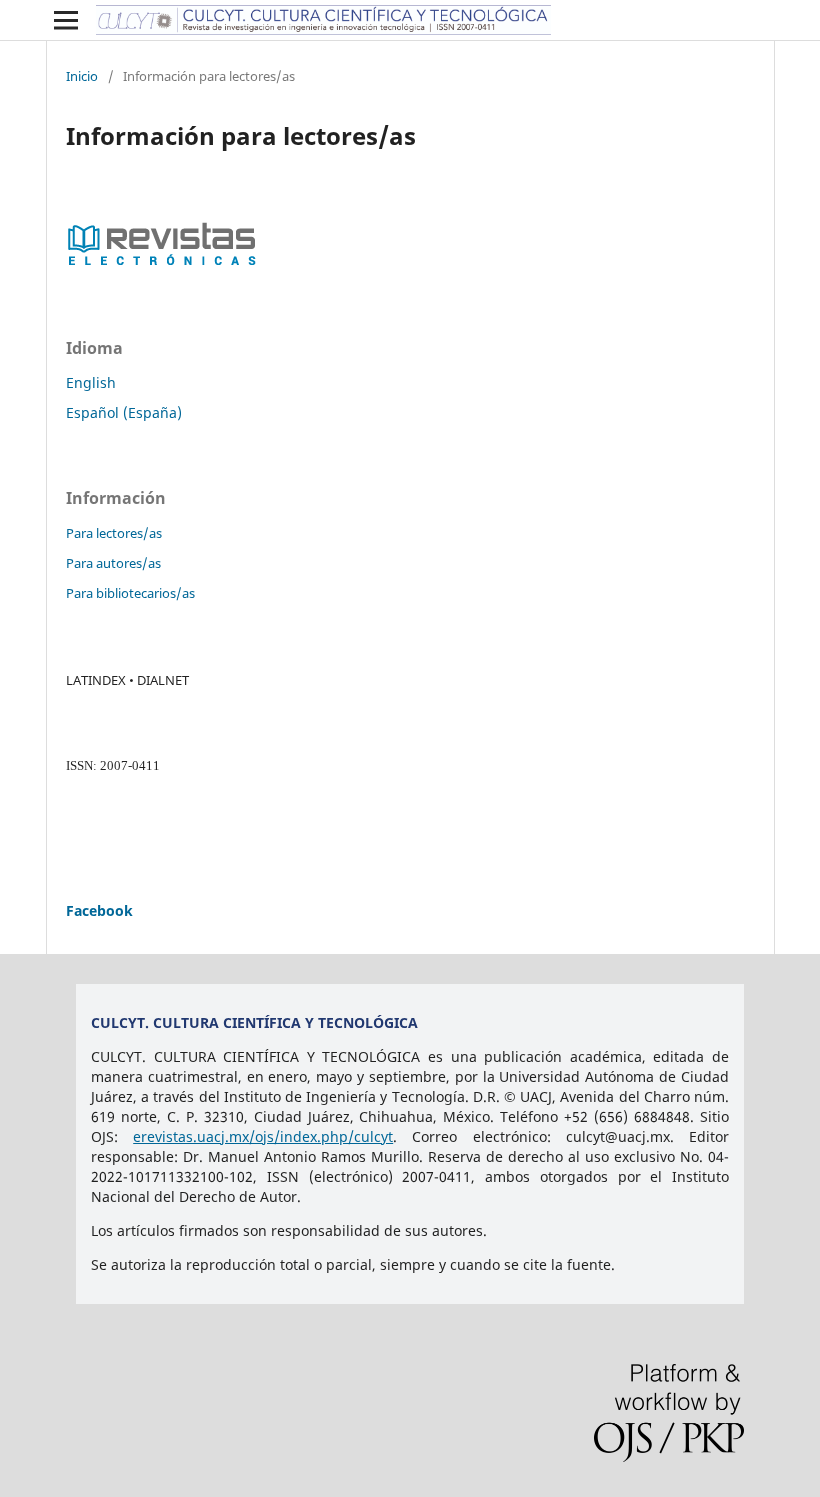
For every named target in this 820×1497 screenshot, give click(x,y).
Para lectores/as (114, 533)
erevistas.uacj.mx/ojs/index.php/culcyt (263, 1136)
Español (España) (124, 412)
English (91, 382)
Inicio (82, 76)
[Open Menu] (66, 20)
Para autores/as (113, 563)
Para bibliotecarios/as (130, 593)
